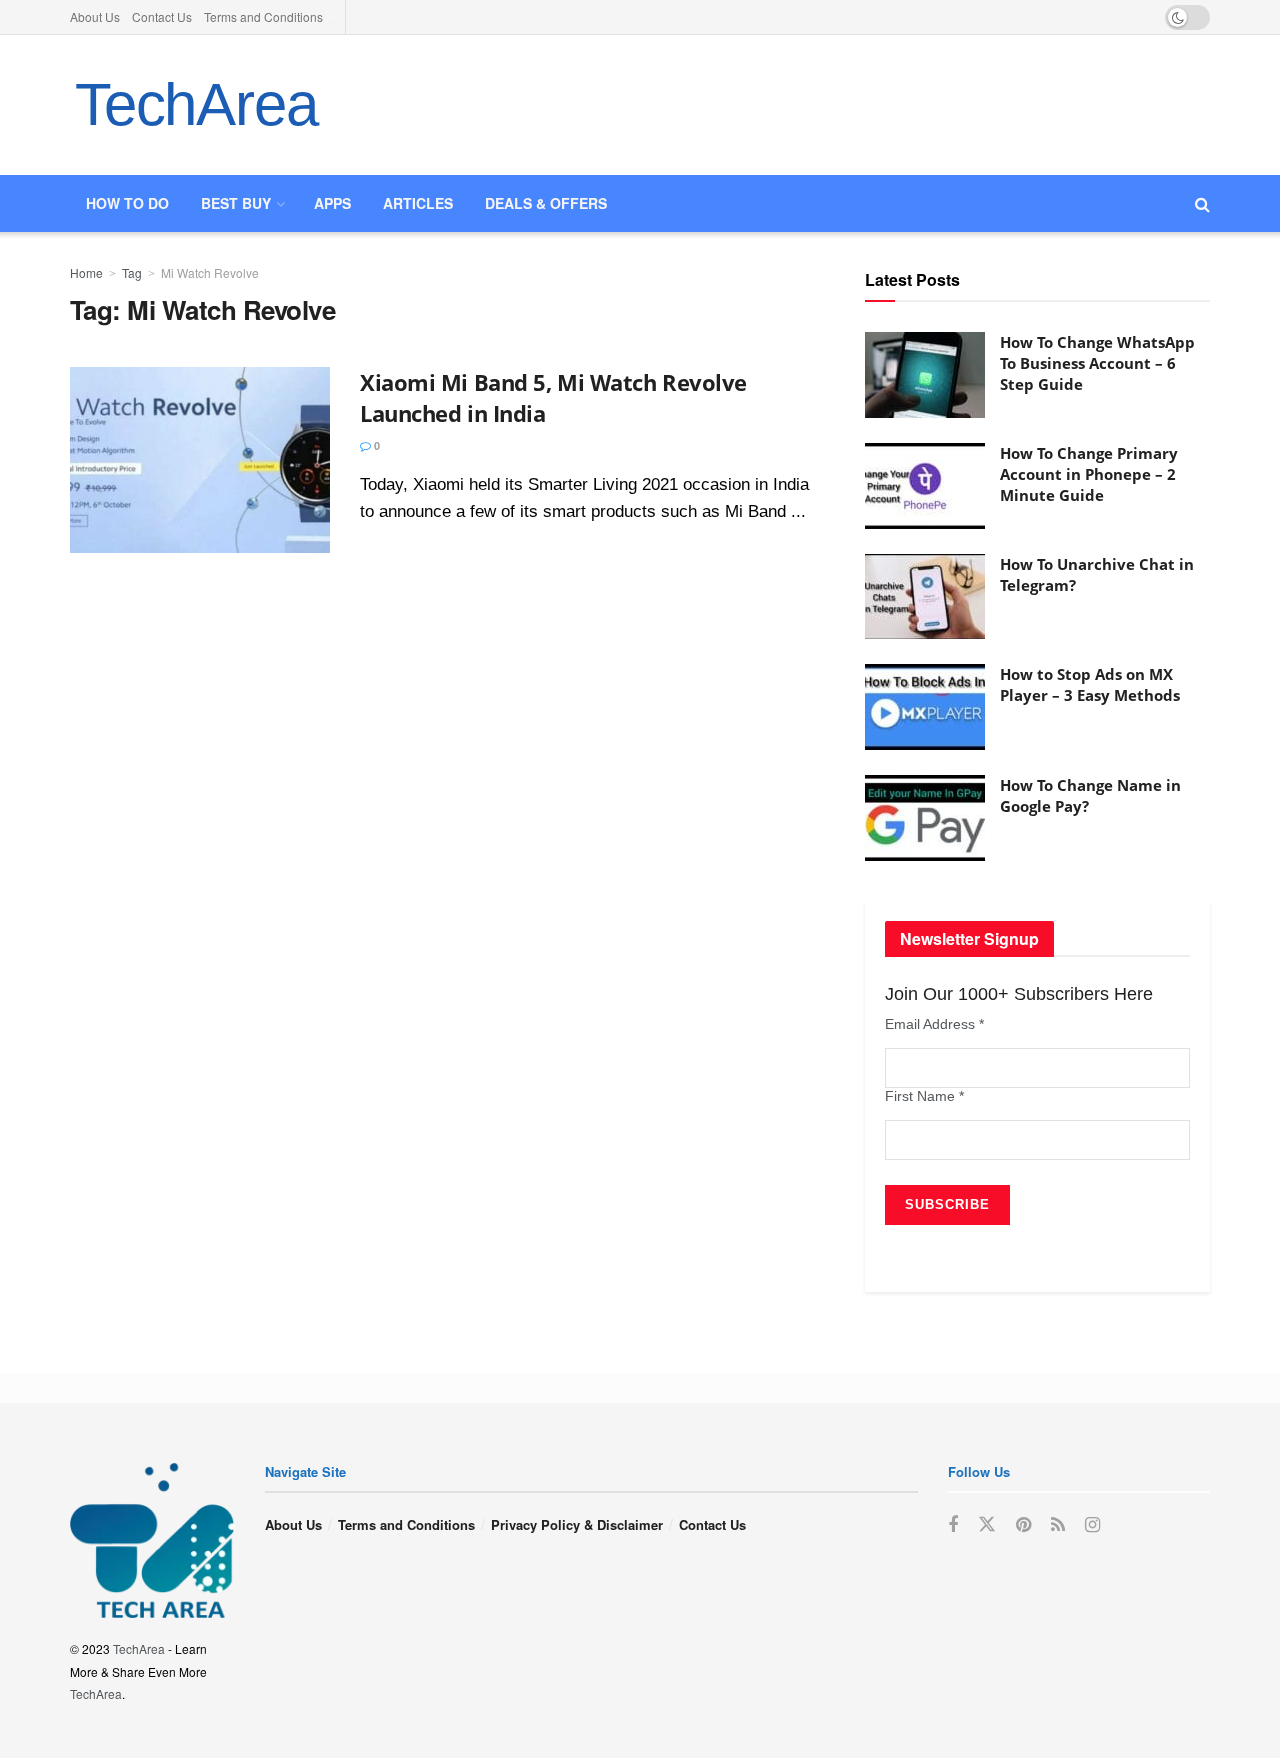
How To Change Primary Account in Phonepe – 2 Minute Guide (1089, 474)
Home (86, 272)
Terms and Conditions (263, 16)
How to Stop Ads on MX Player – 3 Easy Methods (1090, 684)
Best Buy (236, 203)
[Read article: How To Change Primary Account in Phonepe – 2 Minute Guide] (925, 486)
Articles (418, 203)
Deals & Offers (546, 203)
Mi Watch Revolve (210, 272)
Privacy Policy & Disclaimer (577, 1524)
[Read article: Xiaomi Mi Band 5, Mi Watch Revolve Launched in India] (200, 460)
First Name (924, 1096)
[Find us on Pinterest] (1023, 1525)
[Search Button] (1202, 203)
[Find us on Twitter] (987, 1524)
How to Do (127, 203)
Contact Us (162, 16)
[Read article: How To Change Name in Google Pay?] (925, 818)
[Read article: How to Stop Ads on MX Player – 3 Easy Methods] (925, 707)
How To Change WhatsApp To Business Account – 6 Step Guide (1097, 363)
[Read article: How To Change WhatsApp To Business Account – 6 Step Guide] (925, 375)
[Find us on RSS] (1058, 1525)
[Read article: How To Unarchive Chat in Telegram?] (925, 597)
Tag (132, 272)
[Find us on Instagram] (1092, 1525)
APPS (332, 203)
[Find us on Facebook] (953, 1525)
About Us (95, 16)
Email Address (934, 1024)
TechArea (196, 104)
